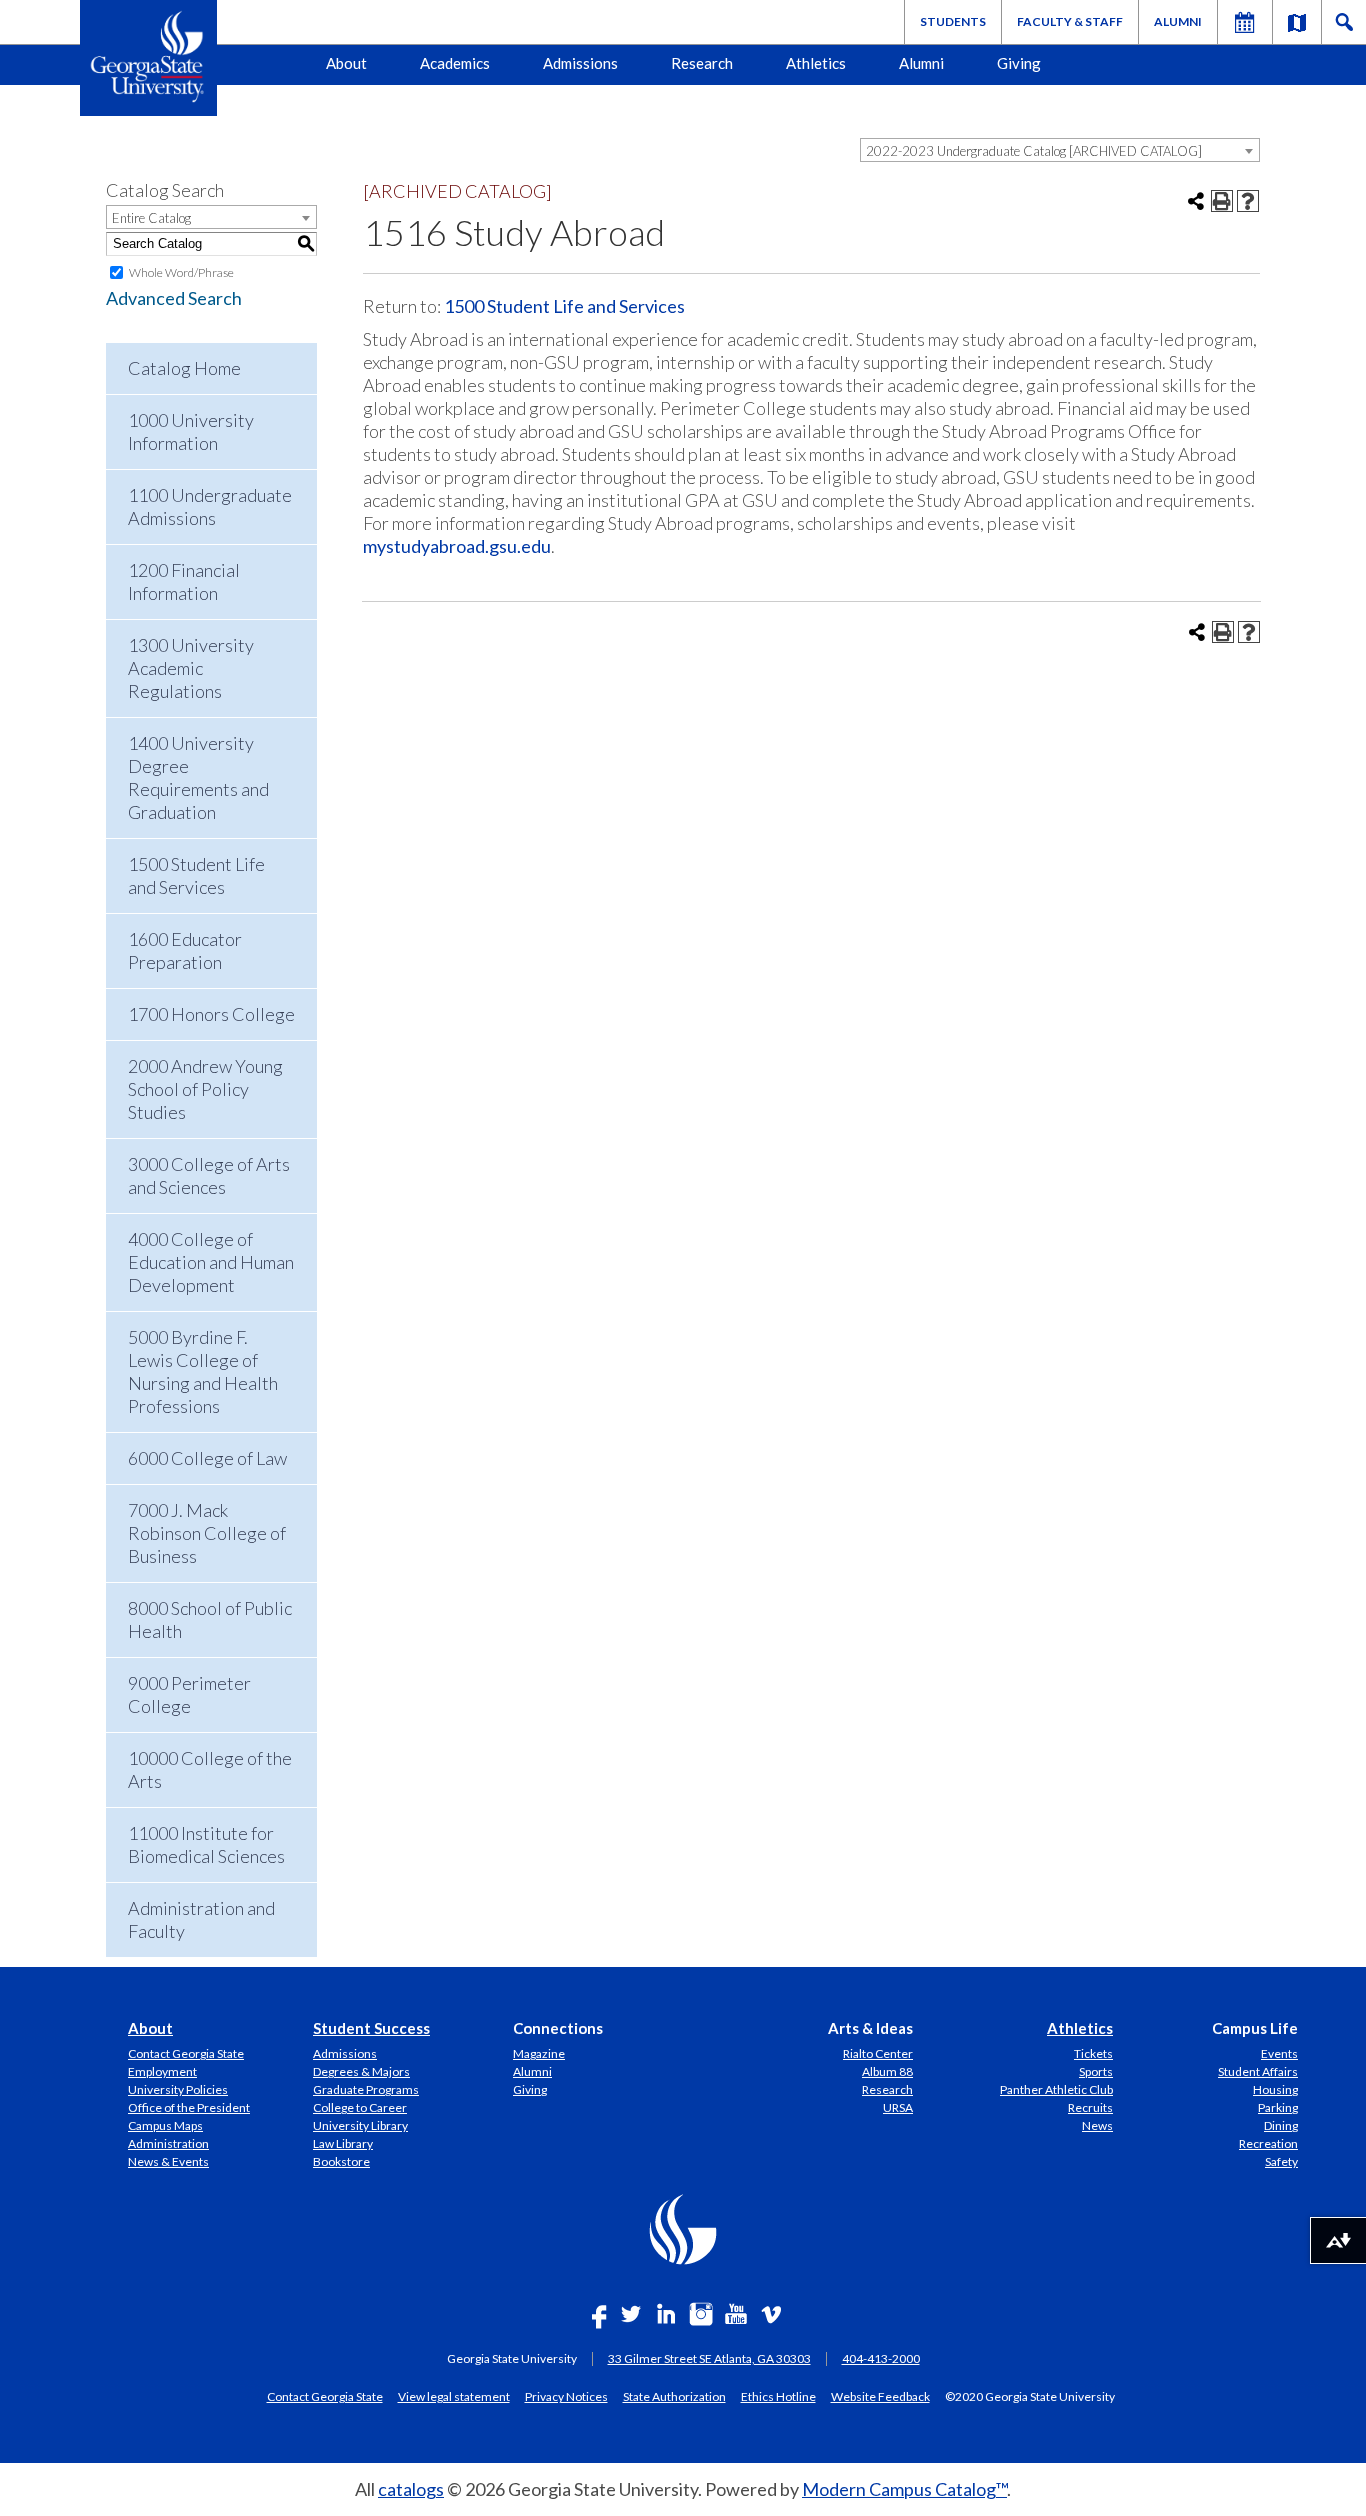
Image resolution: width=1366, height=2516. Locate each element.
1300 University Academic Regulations (191, 668)
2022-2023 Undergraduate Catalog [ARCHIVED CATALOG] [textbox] (1034, 151)
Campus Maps (165, 2125)
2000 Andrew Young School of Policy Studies (205, 1089)
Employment (162, 2071)
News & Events (168, 2161)
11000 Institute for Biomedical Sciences (206, 1844)
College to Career (360, 2107)
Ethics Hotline (778, 2396)
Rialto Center (878, 2053)
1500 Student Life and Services (196, 875)
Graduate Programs (366, 2089)
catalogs (411, 2489)
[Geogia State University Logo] (148, 58)
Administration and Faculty (201, 1919)
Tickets (1093, 2053)
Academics (455, 63)
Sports (1096, 2071)
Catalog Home (184, 368)
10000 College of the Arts (210, 1769)
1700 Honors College (211, 1014)
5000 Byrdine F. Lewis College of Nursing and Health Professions (203, 1371)
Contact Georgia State (186, 2053)
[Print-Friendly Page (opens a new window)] (1222, 201)
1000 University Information (191, 431)
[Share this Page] (1196, 201)
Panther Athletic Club (1056, 2089)
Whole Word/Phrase (181, 272)
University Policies (178, 2089)
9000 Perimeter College (189, 1694)
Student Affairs (1258, 2071)
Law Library (343, 2143)
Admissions (580, 63)
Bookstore (341, 2161)
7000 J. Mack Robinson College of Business (207, 1533)
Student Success (371, 2028)
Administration (168, 2143)
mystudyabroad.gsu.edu (457, 546)
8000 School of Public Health (210, 1619)
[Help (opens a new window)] (1248, 201)
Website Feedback (880, 2396)
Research (702, 63)
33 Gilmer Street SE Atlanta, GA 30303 (709, 2358)
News (1097, 2125)
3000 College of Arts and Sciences (209, 1175)
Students (953, 21)
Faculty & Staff (1070, 21)
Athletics (816, 63)
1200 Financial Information (184, 581)
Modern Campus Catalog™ (904, 2489)
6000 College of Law (207, 1458)
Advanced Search (174, 298)
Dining (1281, 2125)
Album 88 (887, 2071)
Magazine (539, 2053)
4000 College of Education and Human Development (211, 1262)
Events (1279, 2053)
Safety (1281, 2161)
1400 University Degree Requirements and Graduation (198, 777)
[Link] (1297, 22)
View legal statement (454, 2396)
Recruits (1090, 2107)
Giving (1019, 63)
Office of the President (189, 2107)
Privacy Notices (566, 2396)
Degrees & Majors (361, 2071)
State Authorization (674, 2396)
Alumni (1178, 21)
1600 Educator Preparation (185, 950)
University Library (360, 2125)
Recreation (1268, 2143)
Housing (1275, 2089)
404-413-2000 (881, 2358)
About (346, 63)
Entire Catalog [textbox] (151, 218)
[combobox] (1060, 150)
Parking (1278, 2107)
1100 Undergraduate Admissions (210, 506)
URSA (898, 2107)
